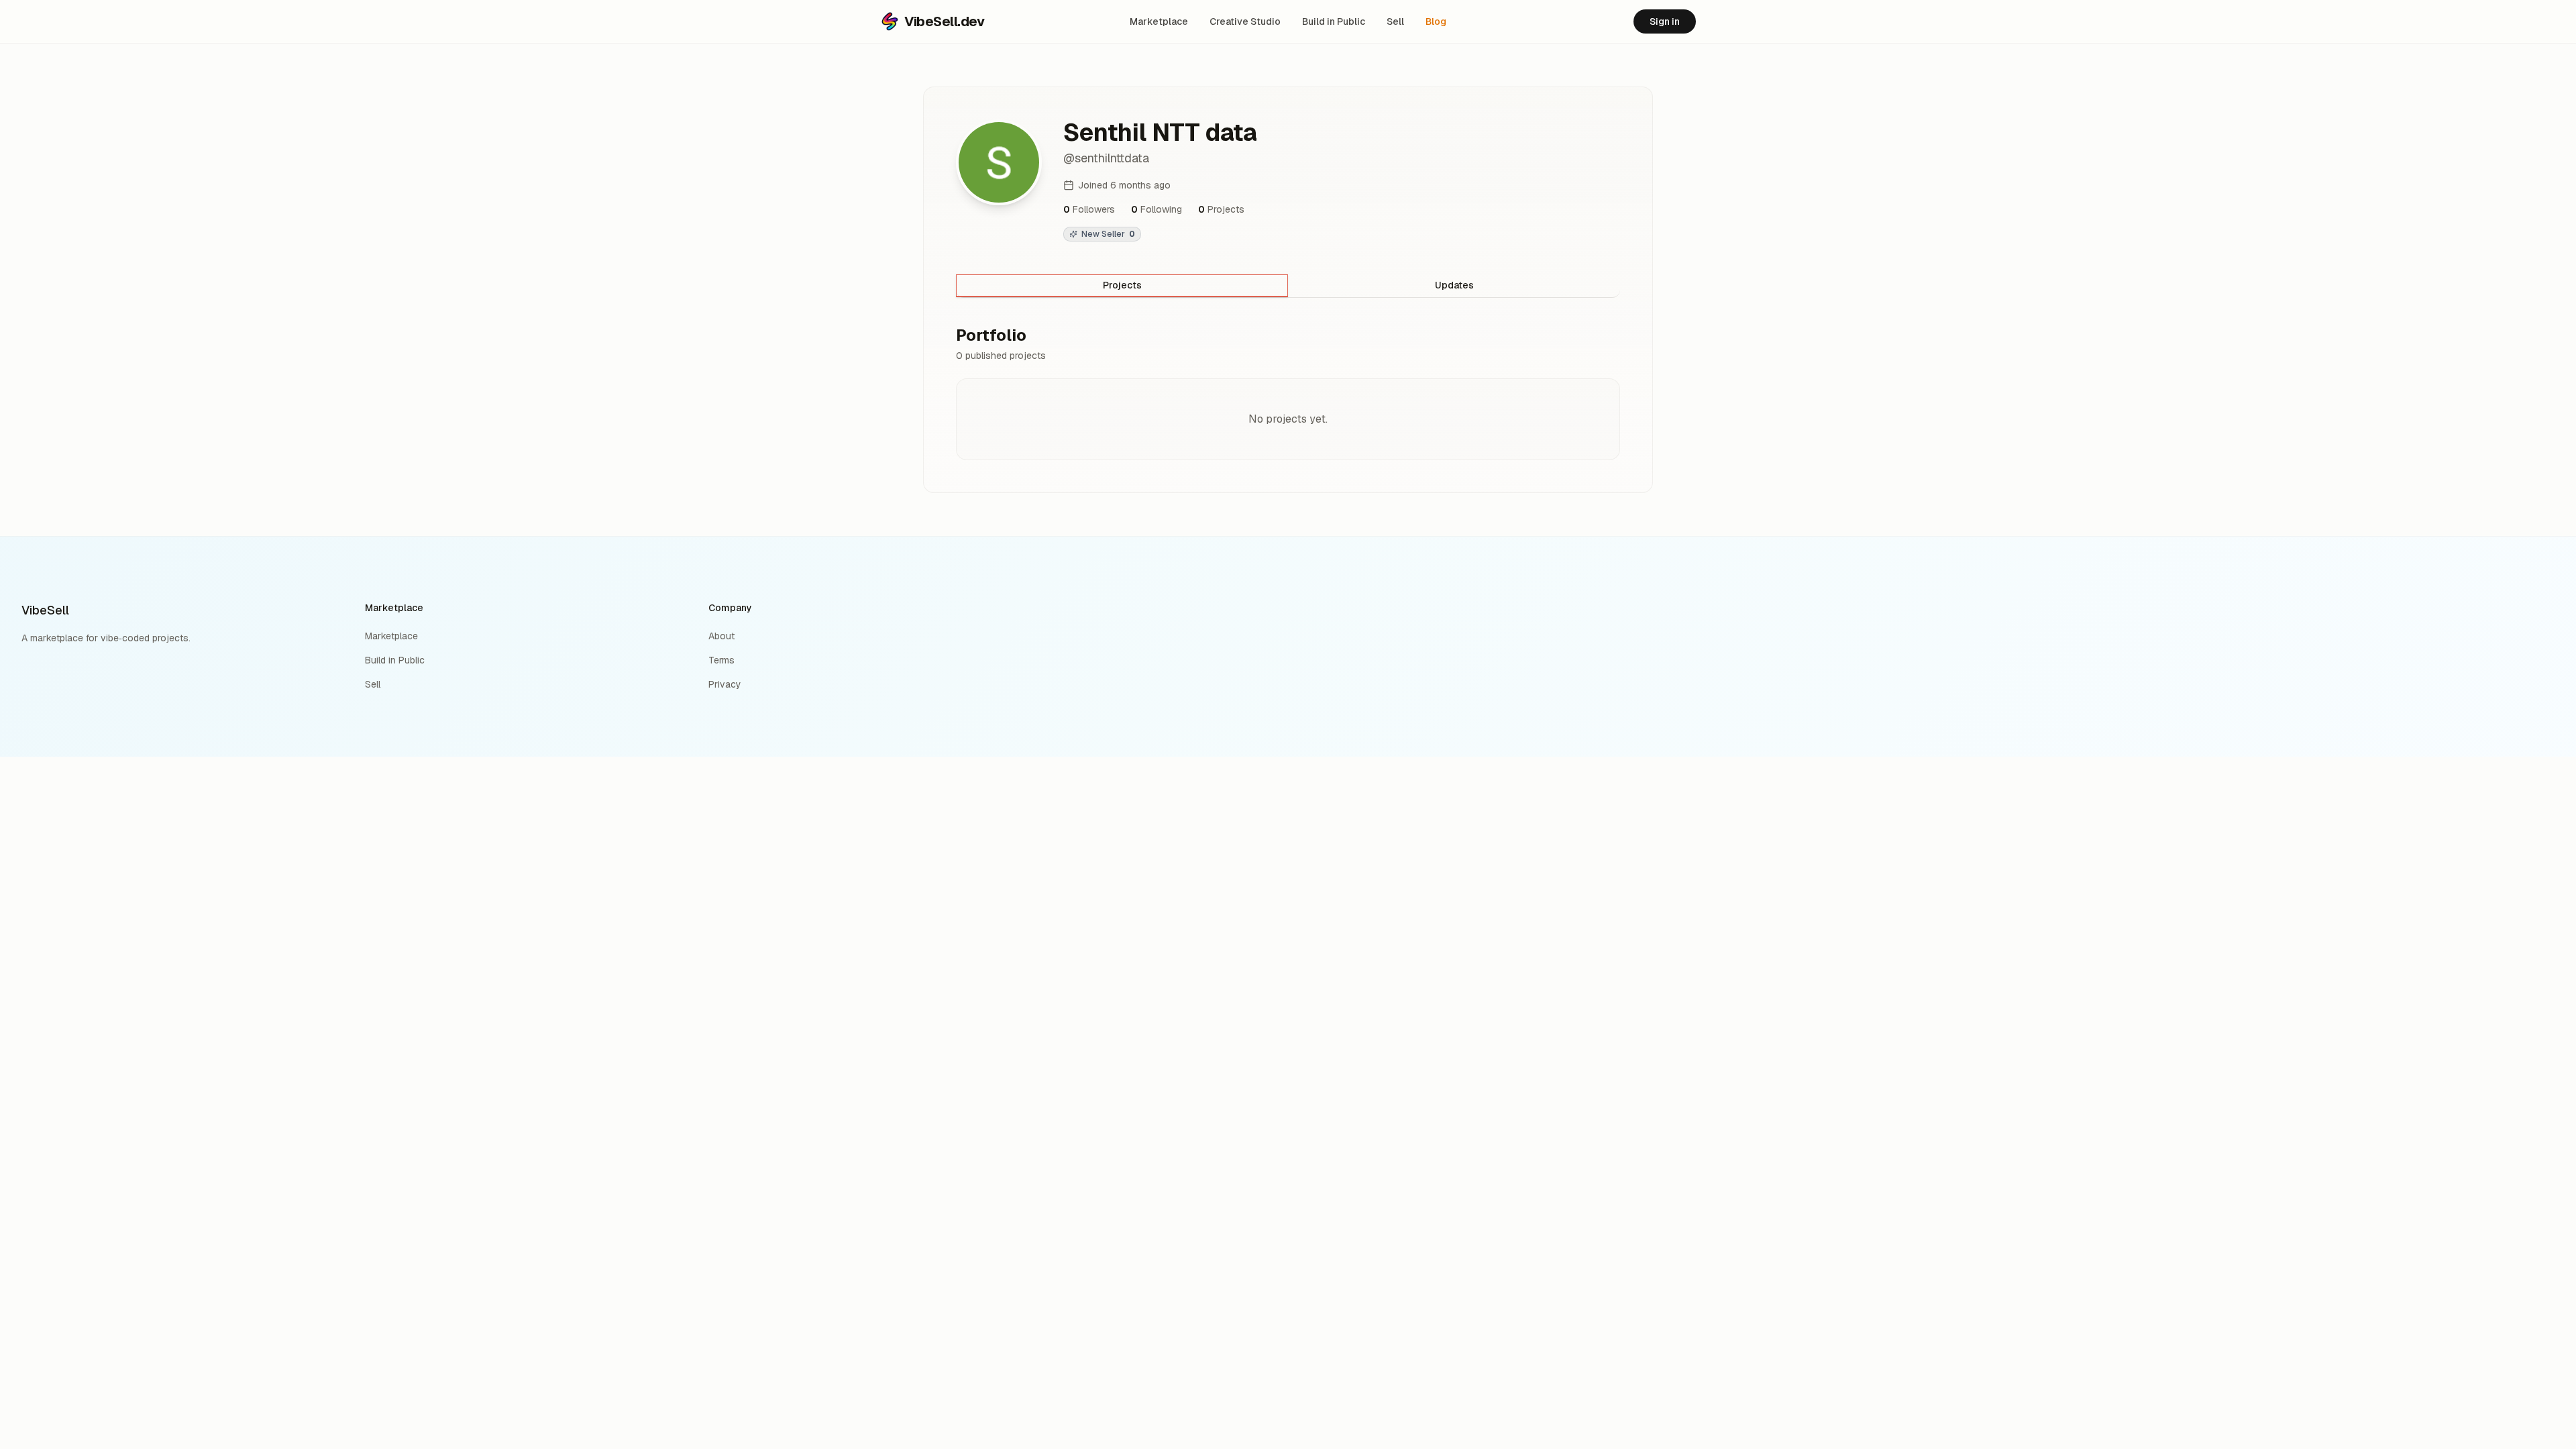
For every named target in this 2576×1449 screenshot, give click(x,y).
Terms (721, 660)
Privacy (725, 684)
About (721, 636)
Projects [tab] (1122, 285)
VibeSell (45, 610)
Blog (1436, 21)
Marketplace (1159, 21)
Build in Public (1334, 21)
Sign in (1665, 21)
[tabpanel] (1288, 392)
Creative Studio (1245, 21)
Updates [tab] (1454, 285)
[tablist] (1288, 286)
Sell (1395, 21)
